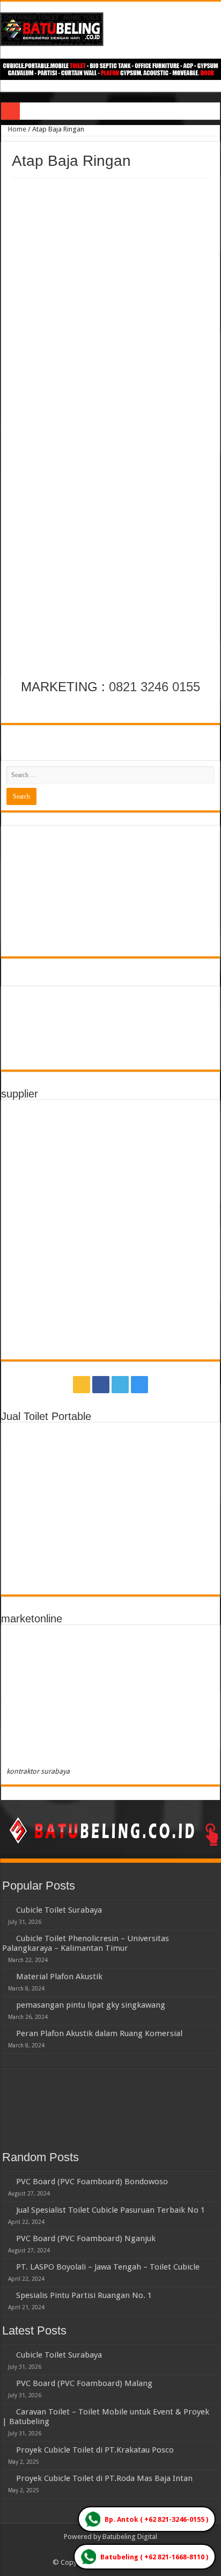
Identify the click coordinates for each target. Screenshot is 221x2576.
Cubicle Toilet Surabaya (59, 1910)
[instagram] (139, 1385)
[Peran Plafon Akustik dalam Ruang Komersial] (6, 2033)
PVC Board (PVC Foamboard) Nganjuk (86, 2238)
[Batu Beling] (110, 29)
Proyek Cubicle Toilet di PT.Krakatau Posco (95, 2450)
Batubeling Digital (130, 2537)
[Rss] (82, 1385)
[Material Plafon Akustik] (6, 1976)
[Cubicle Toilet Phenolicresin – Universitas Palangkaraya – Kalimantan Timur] (6, 1938)
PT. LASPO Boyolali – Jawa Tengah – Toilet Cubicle (108, 2267)
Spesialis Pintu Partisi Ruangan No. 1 (84, 2295)
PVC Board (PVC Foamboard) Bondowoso (92, 2182)
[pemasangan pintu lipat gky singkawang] (6, 2004)
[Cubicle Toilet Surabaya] (6, 1909)
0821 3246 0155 (154, 687)
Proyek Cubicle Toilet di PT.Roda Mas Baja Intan (104, 2478)
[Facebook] (101, 1385)
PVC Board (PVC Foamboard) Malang (84, 2383)
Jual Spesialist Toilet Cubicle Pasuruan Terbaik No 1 (110, 2210)
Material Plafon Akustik (59, 1977)
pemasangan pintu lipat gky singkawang (91, 2005)
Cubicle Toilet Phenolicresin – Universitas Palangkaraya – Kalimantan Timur (86, 1943)
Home (16, 129)
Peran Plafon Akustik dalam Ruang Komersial (99, 2033)
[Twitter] (120, 1385)
